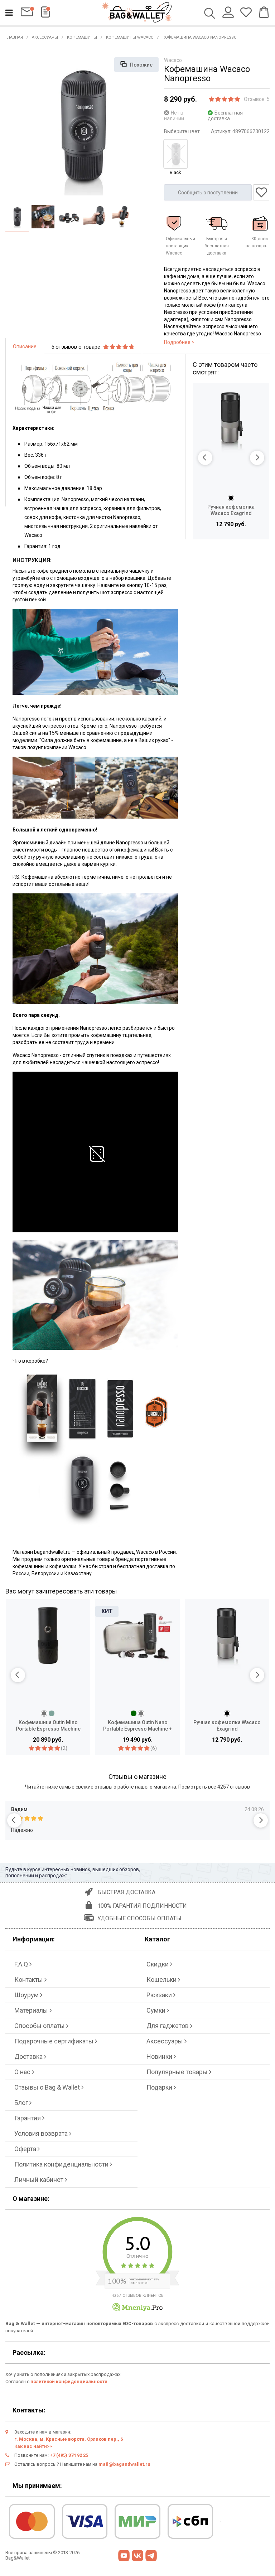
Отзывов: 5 (257, 99)
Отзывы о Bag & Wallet (48, 2087)
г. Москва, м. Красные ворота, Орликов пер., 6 (69, 2439)
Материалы (32, 2010)
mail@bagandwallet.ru (124, 2464)
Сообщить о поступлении (208, 193)
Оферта (26, 2149)
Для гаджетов (168, 2026)
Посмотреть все (214, 1787)
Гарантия (28, 2118)
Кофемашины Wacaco (130, 37)
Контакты (29, 1980)
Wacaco (173, 60)
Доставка (29, 2056)
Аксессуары (45, 37)
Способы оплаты (40, 2026)
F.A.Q (22, 1964)
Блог (22, 2103)
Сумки (157, 2010)
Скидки (158, 1964)
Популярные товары (178, 2072)
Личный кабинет (40, 2180)
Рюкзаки (160, 1995)
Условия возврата (42, 2133)
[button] (205, 458)
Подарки (160, 2087)
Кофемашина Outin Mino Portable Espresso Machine (48, 1726)
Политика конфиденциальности (62, 2164)
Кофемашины (82, 37)
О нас (23, 2072)
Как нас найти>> (33, 2446)
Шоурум (27, 1995)
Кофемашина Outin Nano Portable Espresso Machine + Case (137, 1726)
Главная (14, 37)
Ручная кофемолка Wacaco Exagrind (231, 510)
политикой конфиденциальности (69, 2381)
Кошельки (162, 1980)
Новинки (160, 2056)
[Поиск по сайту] (210, 14)
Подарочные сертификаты (55, 2041)
